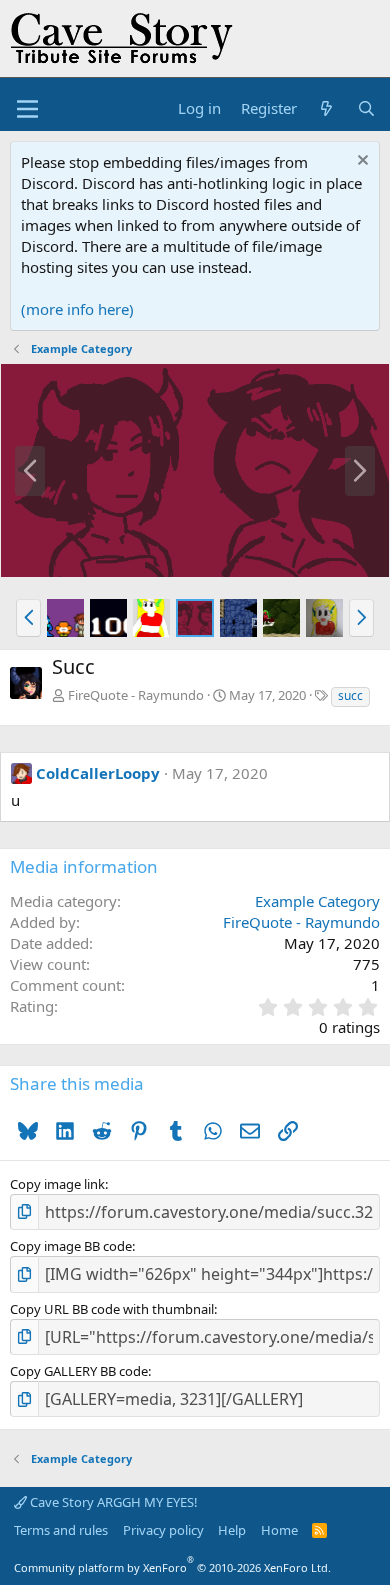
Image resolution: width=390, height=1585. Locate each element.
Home (279, 1530)
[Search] (366, 108)
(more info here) (77, 309)
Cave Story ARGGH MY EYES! (112, 1502)
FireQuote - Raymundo (136, 695)
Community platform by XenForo (172, 1567)
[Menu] (27, 109)
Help (232, 1530)
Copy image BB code (71, 1246)
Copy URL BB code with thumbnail (112, 1309)
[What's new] (326, 108)
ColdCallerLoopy (98, 773)
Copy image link (57, 1184)
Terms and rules (61, 1530)
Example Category (317, 901)
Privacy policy (163, 1530)
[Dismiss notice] (360, 162)
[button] (28, 618)
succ (350, 695)
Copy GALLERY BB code (79, 1371)
